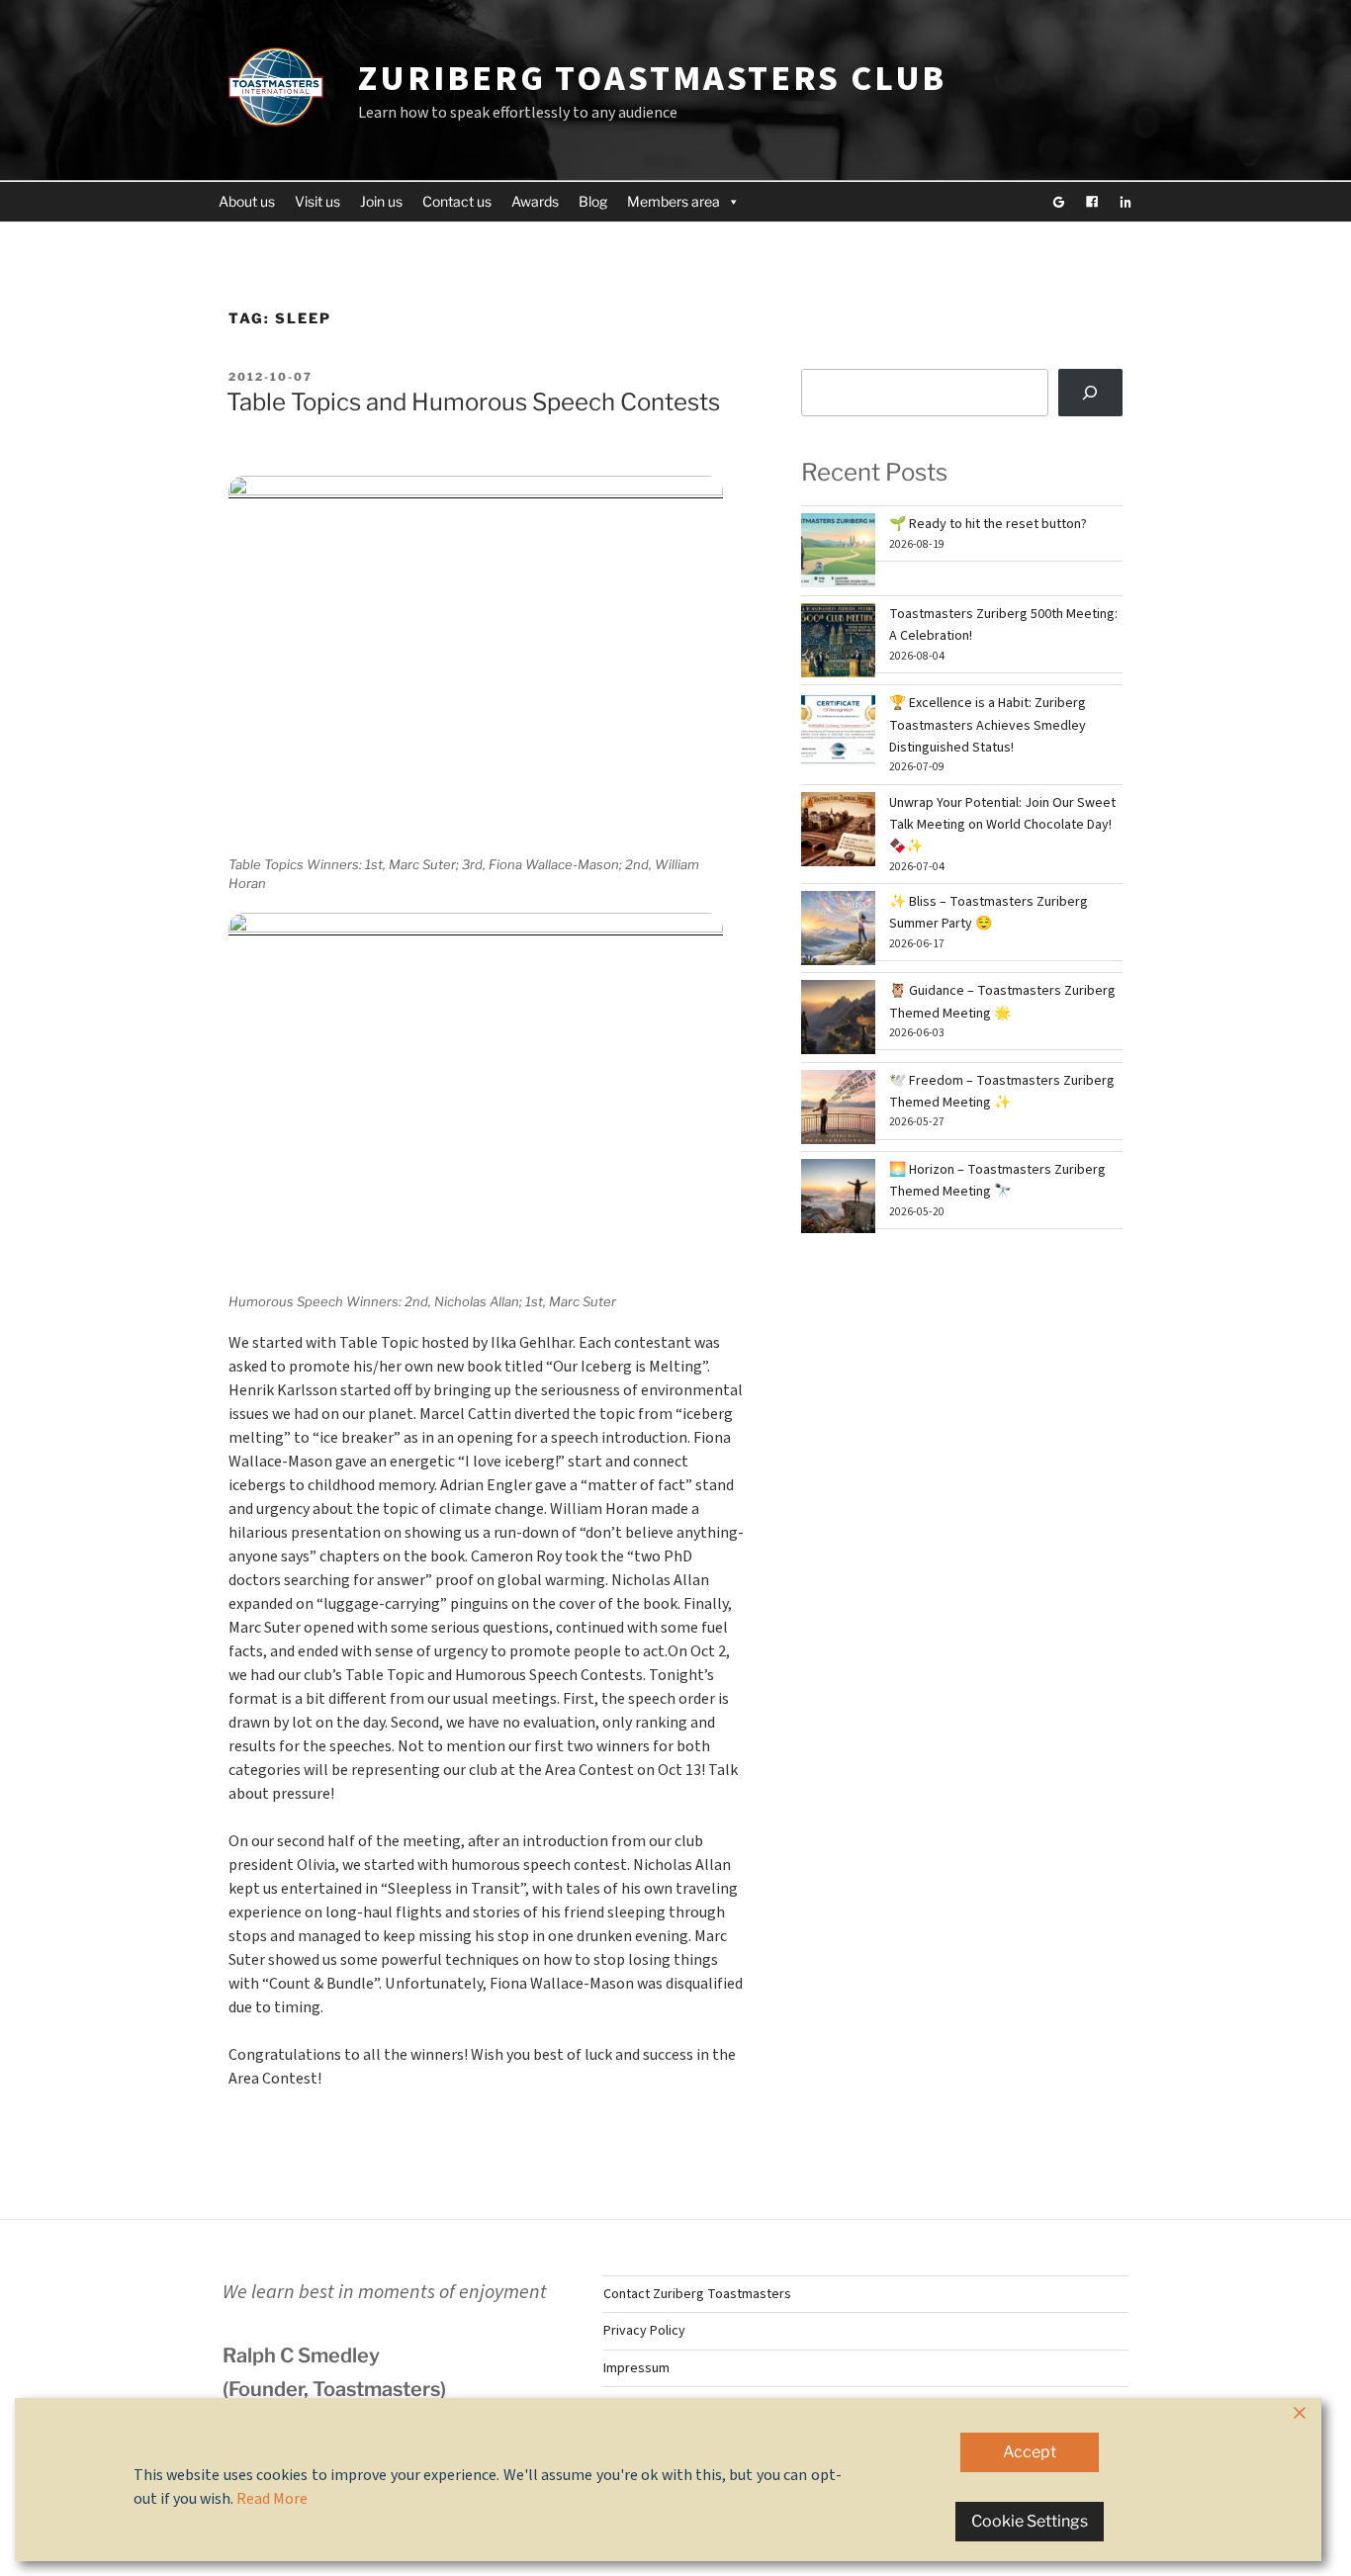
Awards (535, 201)
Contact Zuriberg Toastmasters (697, 2294)
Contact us (457, 201)
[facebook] (1092, 202)
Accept (1030, 2452)
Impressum (636, 2368)
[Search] (1090, 393)
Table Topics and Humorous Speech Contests (473, 402)
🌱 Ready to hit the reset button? (988, 524)
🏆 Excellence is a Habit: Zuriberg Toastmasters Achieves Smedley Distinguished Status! (988, 725)
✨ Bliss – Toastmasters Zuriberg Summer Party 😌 (989, 913)
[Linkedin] (1126, 202)
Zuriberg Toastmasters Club (652, 79)
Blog (593, 201)
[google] (1058, 202)
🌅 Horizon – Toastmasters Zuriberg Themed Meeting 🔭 (997, 1181)
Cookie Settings (1030, 2521)
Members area (674, 201)
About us (247, 201)
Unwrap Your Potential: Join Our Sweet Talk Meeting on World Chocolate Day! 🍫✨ (1002, 825)
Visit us (317, 201)
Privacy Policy (644, 2331)
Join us (381, 201)
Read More (272, 2499)
